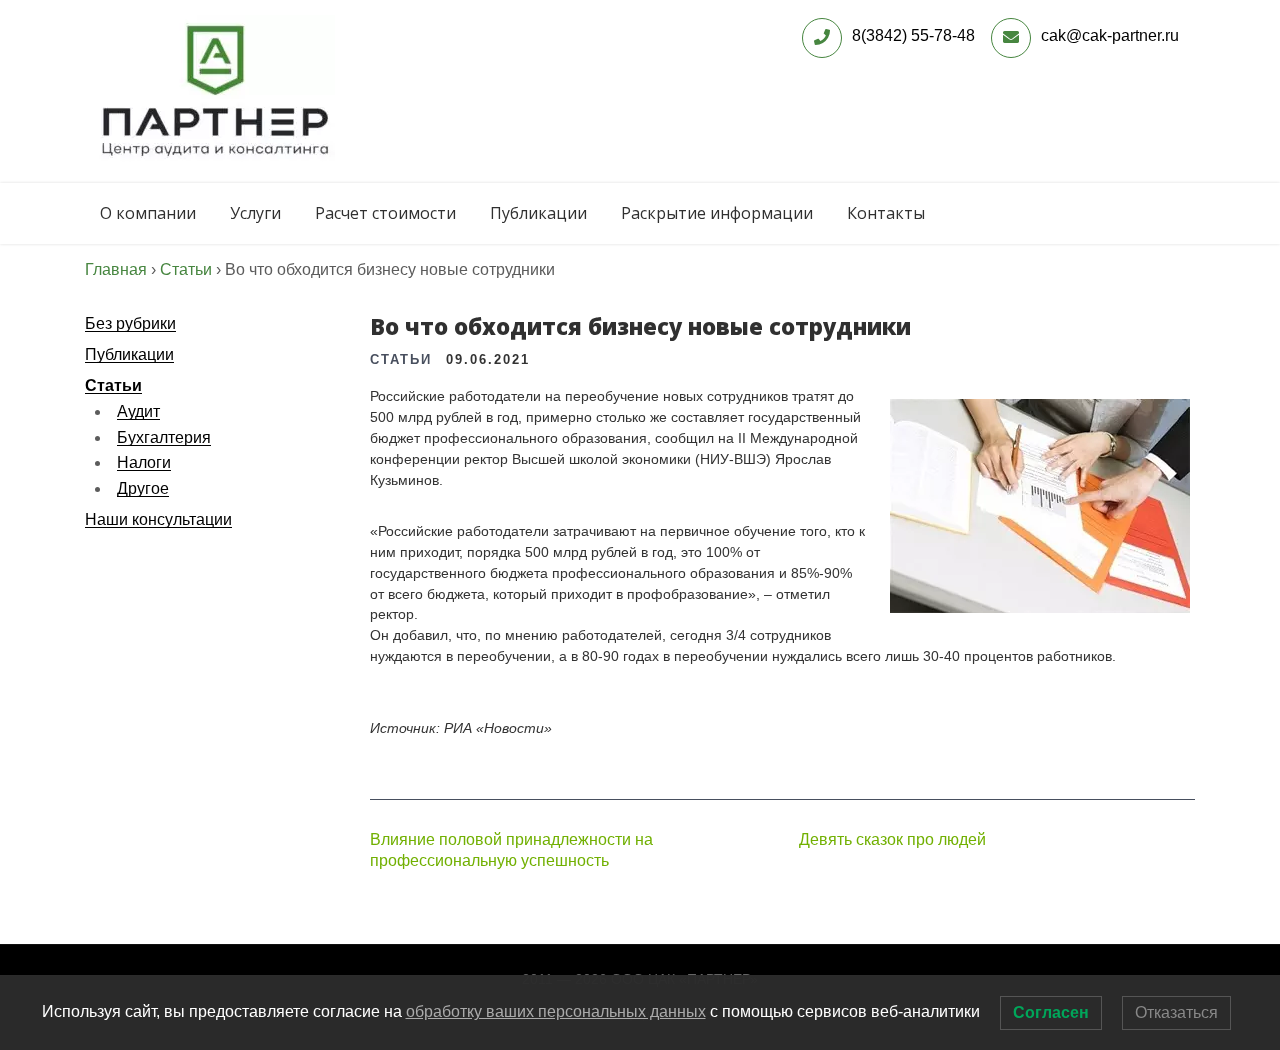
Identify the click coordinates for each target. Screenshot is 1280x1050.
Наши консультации (158, 519)
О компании (148, 213)
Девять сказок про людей (892, 839)
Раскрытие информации (717, 213)
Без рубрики (130, 323)
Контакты (886, 213)
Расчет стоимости (385, 213)
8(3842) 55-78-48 (913, 35)
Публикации (538, 213)
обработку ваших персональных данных (556, 1011)
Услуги (255, 213)
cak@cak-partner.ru (1110, 35)
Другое (143, 488)
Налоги (144, 462)
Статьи (113, 385)
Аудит (138, 411)
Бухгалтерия (164, 437)
